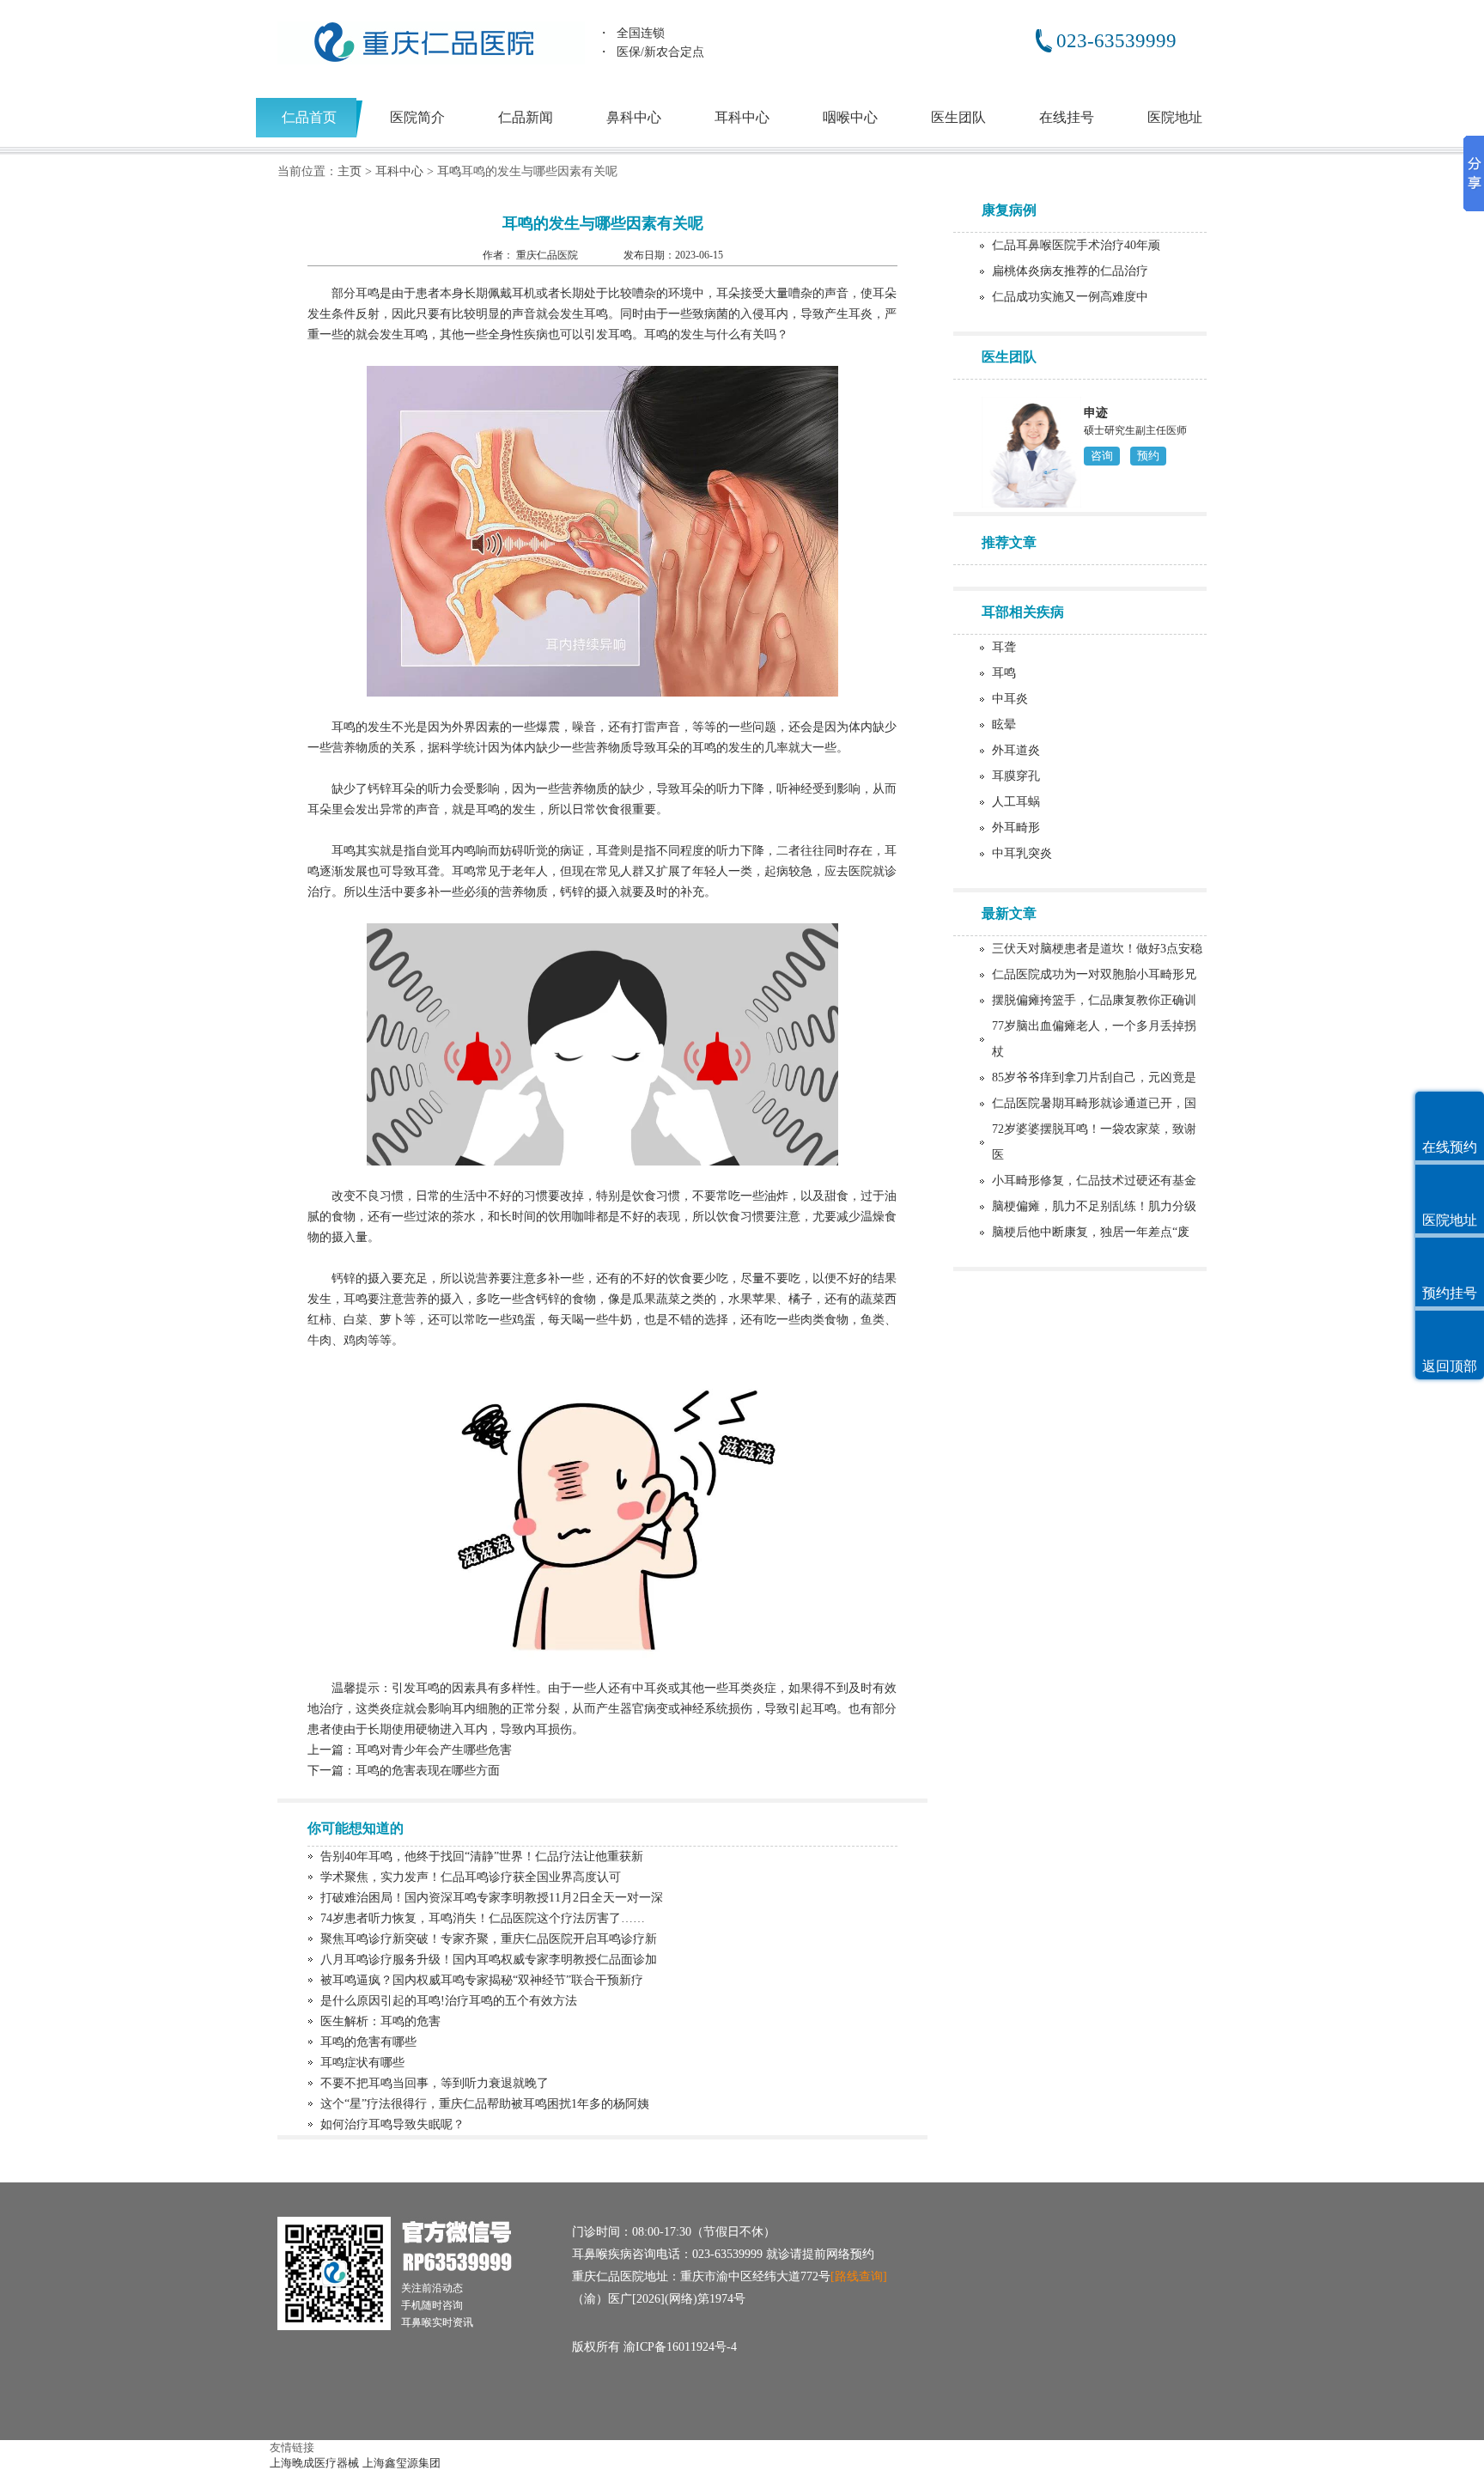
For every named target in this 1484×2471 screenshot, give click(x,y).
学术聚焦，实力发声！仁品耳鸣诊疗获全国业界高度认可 (471, 1877)
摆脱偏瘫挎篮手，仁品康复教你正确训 (1094, 1000)
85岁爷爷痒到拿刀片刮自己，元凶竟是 (1094, 1077)
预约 (1148, 456)
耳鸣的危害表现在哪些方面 (428, 1771)
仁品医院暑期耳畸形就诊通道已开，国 (1094, 1103)
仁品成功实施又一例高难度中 (1070, 297)
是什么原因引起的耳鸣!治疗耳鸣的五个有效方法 (449, 2001)
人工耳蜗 (1016, 802)
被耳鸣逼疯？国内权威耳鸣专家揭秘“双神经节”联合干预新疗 (482, 1980)
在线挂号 (1067, 117)
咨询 (1102, 456)
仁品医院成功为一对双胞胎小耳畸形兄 (1094, 974)
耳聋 (1004, 647)
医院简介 (417, 117)
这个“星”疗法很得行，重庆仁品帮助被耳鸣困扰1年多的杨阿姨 (485, 2104)
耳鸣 (449, 171)
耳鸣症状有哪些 (362, 2063)
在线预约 (1450, 1147)
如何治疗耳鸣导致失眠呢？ (392, 2124)
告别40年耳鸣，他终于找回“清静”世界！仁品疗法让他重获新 (482, 1856)
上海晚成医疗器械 (314, 2463)
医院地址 (1175, 117)
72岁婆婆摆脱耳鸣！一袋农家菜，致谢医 (1094, 1142)
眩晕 (1004, 724)
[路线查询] (859, 2276)
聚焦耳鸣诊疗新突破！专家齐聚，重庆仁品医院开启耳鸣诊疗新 (489, 1939)
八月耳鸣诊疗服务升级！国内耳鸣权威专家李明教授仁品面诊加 (489, 1960)
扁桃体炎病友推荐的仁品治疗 (1070, 271)
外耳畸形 (1016, 828)
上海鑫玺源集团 (401, 2463)
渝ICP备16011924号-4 (680, 2347)
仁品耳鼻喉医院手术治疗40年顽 (1076, 245)
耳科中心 (742, 117)
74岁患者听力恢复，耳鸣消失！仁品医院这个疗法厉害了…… (483, 1918)
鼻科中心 (634, 117)
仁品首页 (309, 117)
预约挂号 (1450, 1293)
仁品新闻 (526, 117)
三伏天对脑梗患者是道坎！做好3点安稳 (1097, 949)
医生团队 (958, 117)
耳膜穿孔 (1016, 776)
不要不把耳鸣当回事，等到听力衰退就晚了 (435, 2083)
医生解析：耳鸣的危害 (380, 2021)
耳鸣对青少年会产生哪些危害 (434, 1750)
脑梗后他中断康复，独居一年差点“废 (1091, 1232)
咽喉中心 (850, 117)
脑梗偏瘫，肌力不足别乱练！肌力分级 (1094, 1206)
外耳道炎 (1016, 750)
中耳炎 (1010, 699)
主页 (350, 171)
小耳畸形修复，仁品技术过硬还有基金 (1094, 1181)
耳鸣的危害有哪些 (368, 2042)
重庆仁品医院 (548, 255)
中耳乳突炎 (1022, 853)
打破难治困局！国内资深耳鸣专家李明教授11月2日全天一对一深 (492, 1898)
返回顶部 (1450, 1366)
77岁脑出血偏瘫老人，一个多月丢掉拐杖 (1094, 1039)
